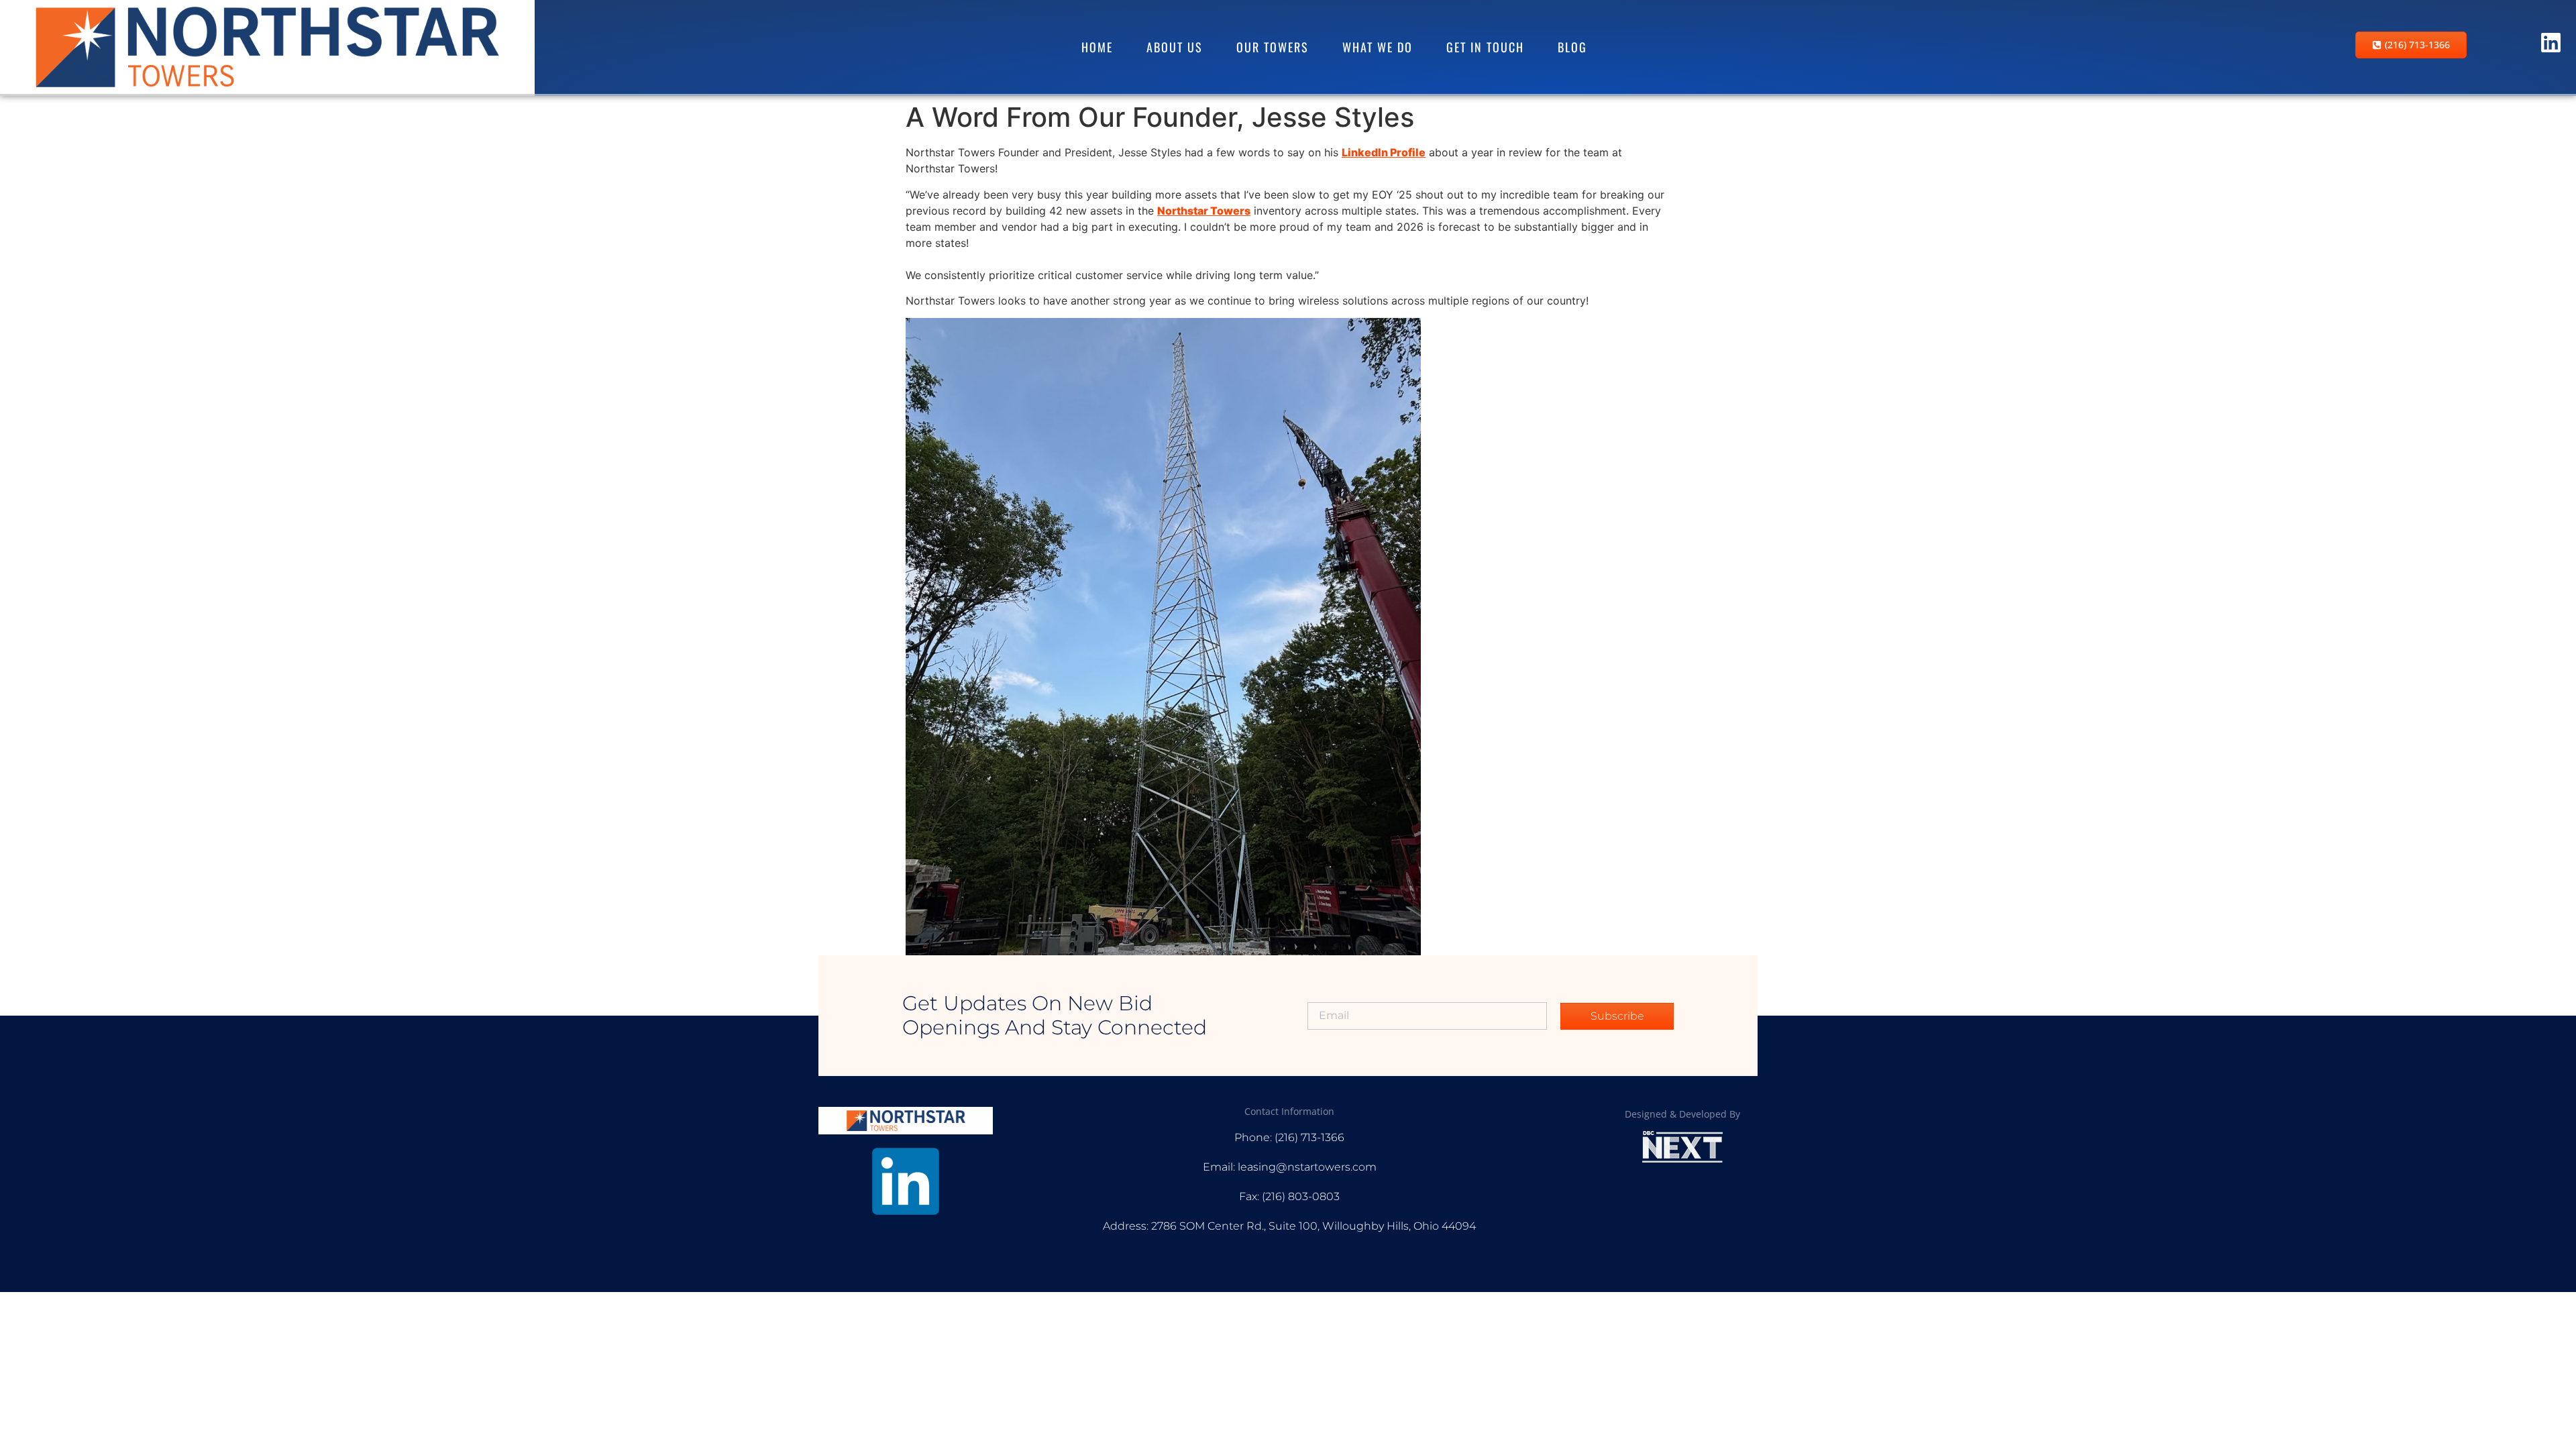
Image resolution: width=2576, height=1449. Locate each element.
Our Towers (1273, 47)
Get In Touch (1485, 47)
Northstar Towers (1204, 211)
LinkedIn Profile (1384, 152)
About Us (1175, 47)
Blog (1572, 47)
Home (1097, 47)
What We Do (1378, 47)
